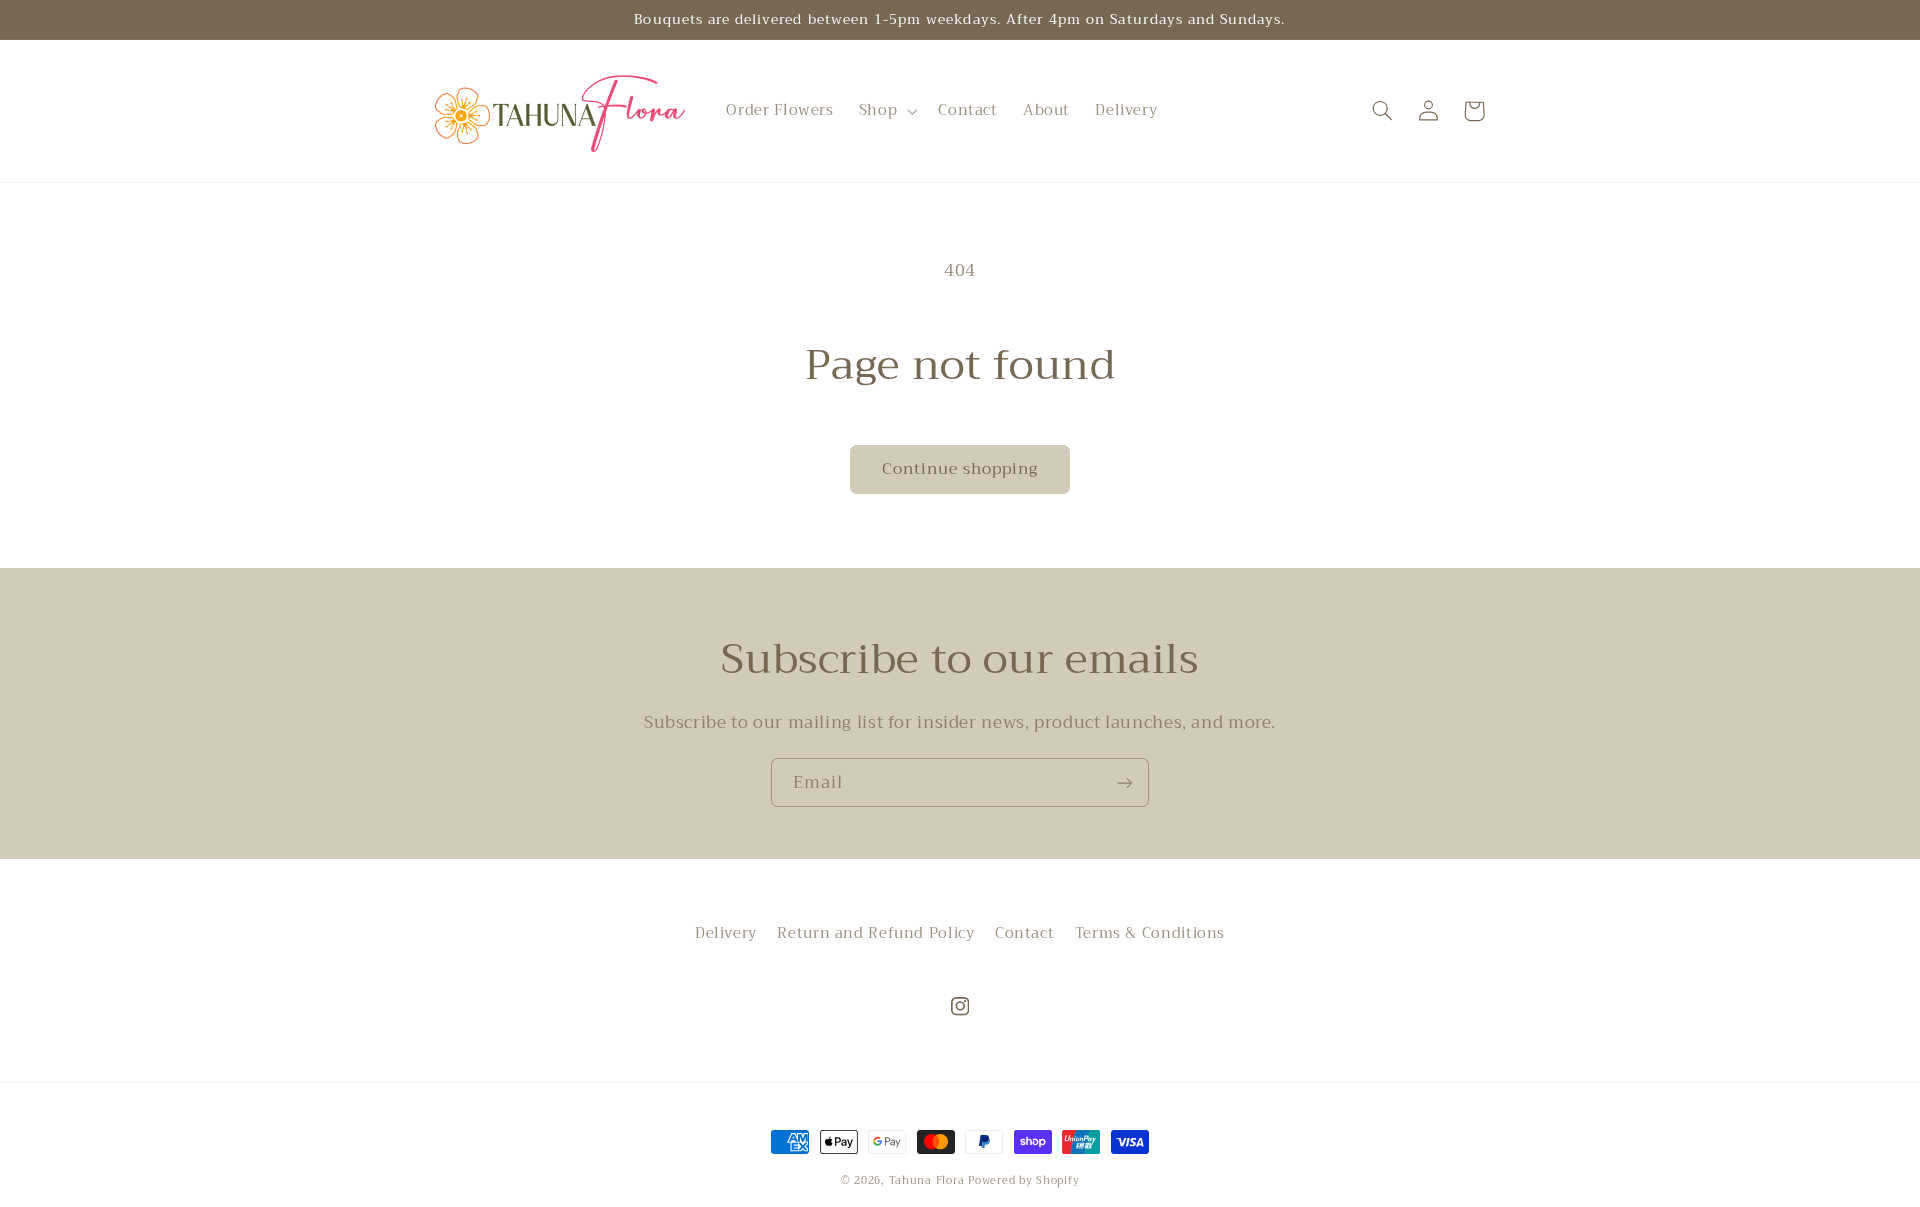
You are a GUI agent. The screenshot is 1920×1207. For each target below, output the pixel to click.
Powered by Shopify (1023, 1180)
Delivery (726, 933)
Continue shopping (960, 468)
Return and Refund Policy (875, 933)
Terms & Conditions (1150, 933)
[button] (885, 111)
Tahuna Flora (927, 1180)
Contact (1024, 933)
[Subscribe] (1125, 782)
